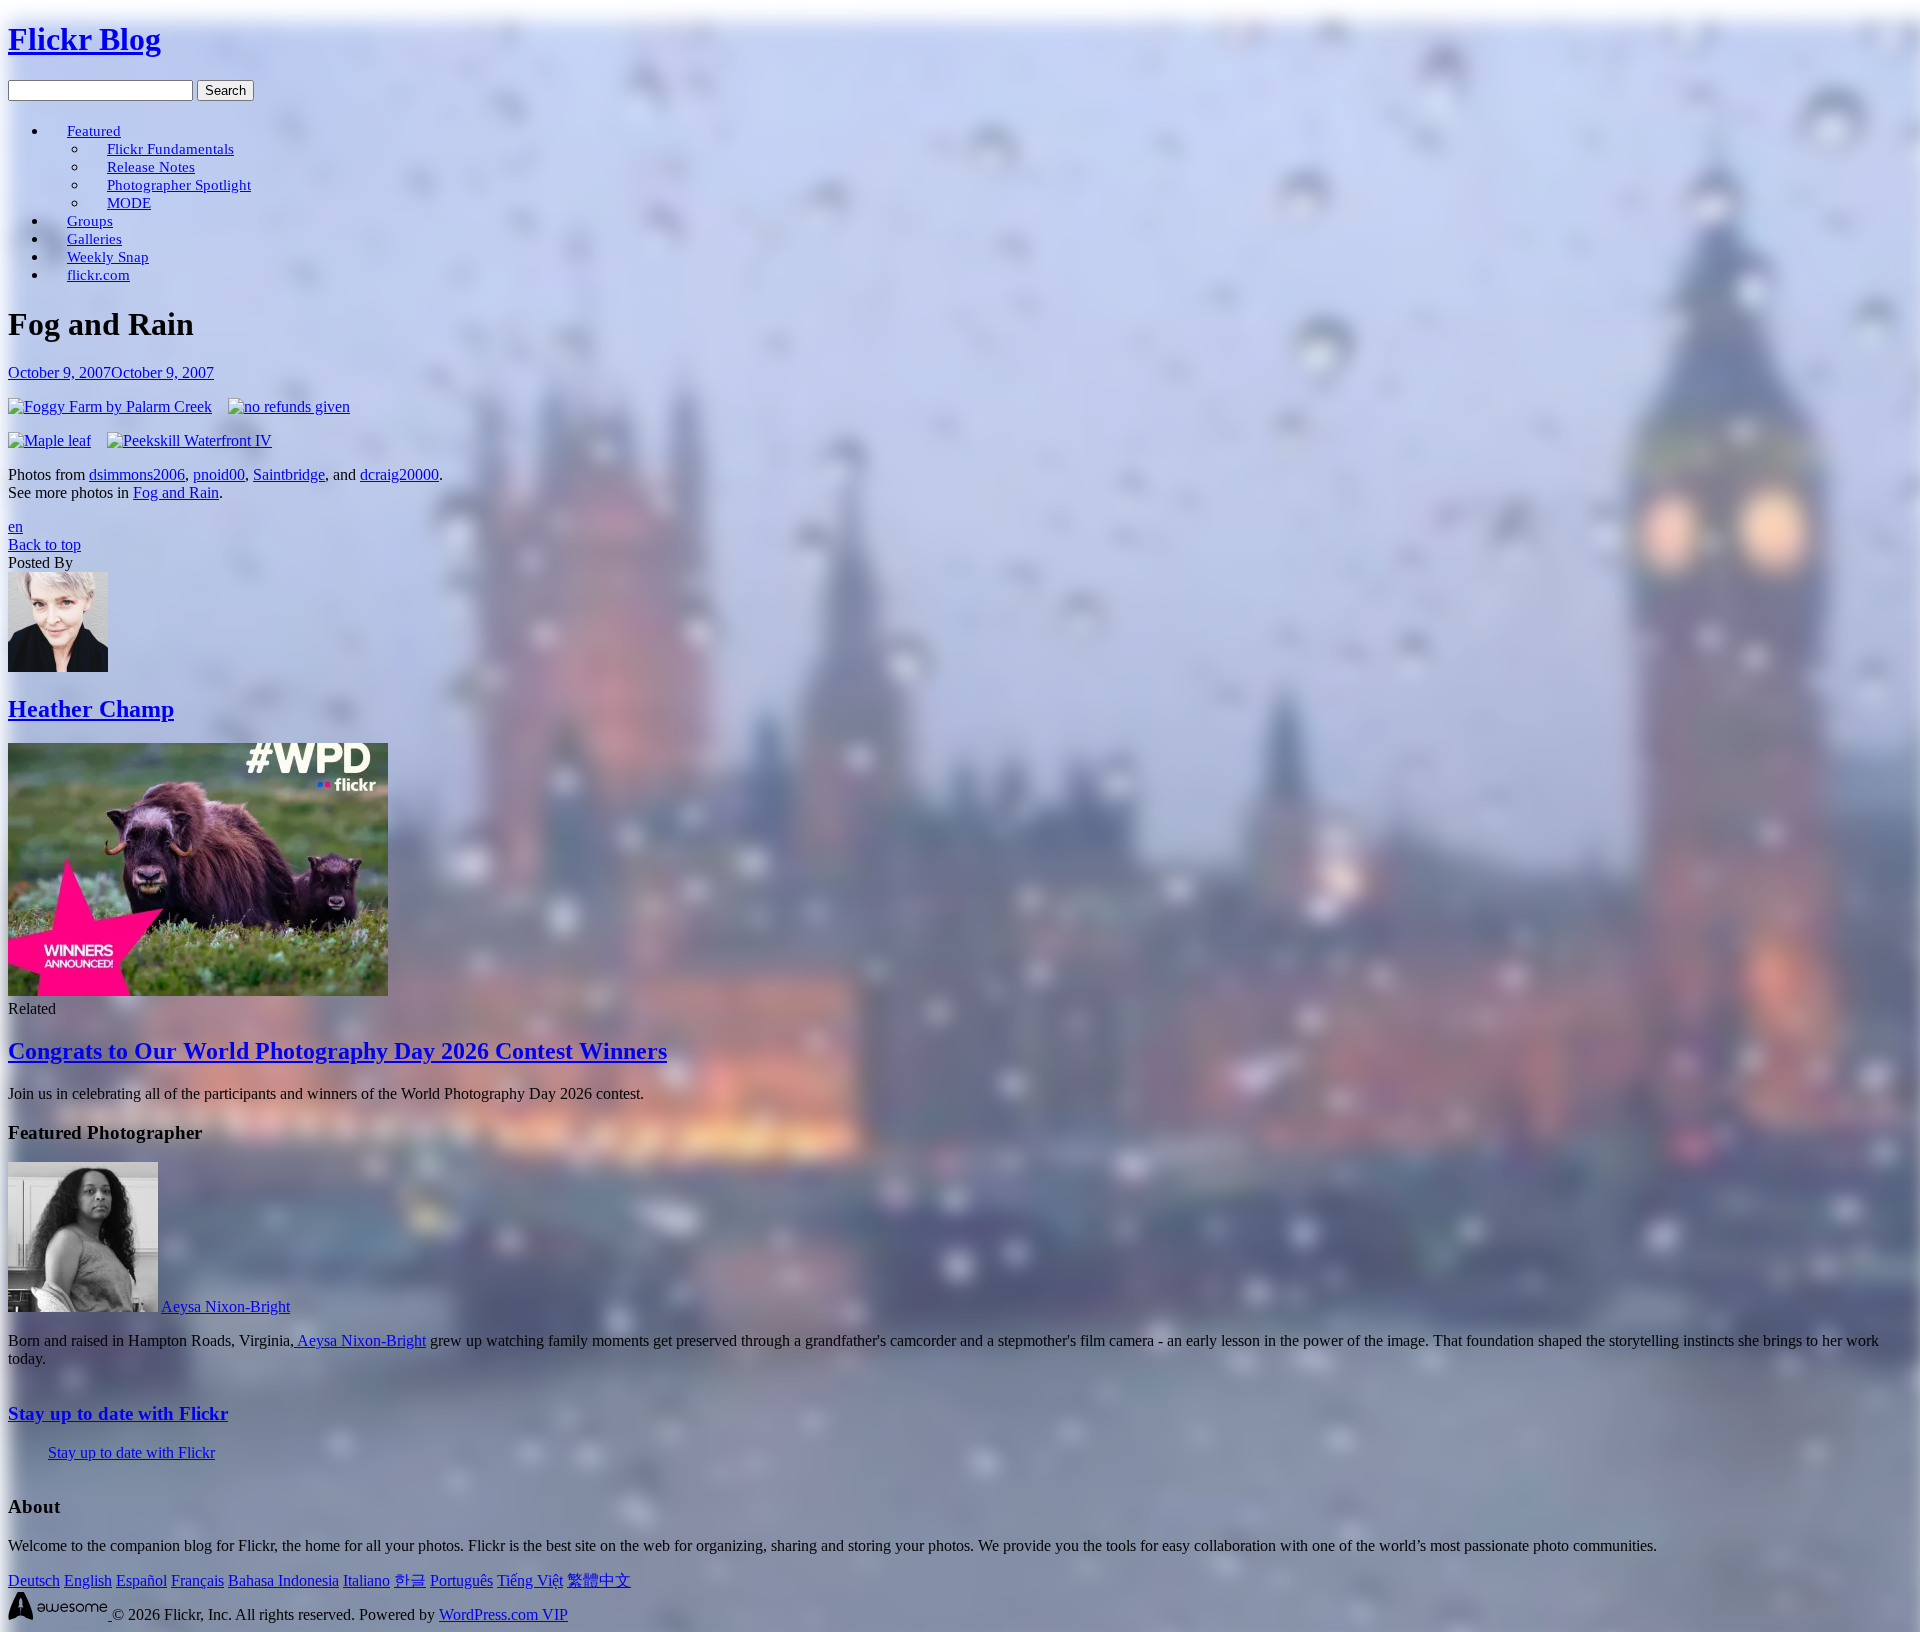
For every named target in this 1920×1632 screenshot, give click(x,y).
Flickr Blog (84, 39)
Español (141, 1580)
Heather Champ (91, 709)
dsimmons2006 (137, 474)
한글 (410, 1580)
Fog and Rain (176, 492)
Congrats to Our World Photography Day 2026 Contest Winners (337, 1051)
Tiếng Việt (530, 1580)
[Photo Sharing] (110, 406)
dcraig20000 (399, 474)
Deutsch (34, 1580)
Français (197, 1580)
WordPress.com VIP (503, 1614)
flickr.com (98, 274)
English (88, 1580)
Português (461, 1580)
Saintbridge (289, 474)
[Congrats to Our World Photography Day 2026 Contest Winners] (198, 990)
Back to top (44, 544)
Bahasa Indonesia (283, 1580)
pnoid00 (219, 474)
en (15, 526)
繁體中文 (599, 1580)
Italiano (366, 1580)
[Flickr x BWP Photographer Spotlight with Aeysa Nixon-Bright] (83, 1306)
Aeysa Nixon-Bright (225, 1306)
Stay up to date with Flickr (118, 1413)
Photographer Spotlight (179, 184)
